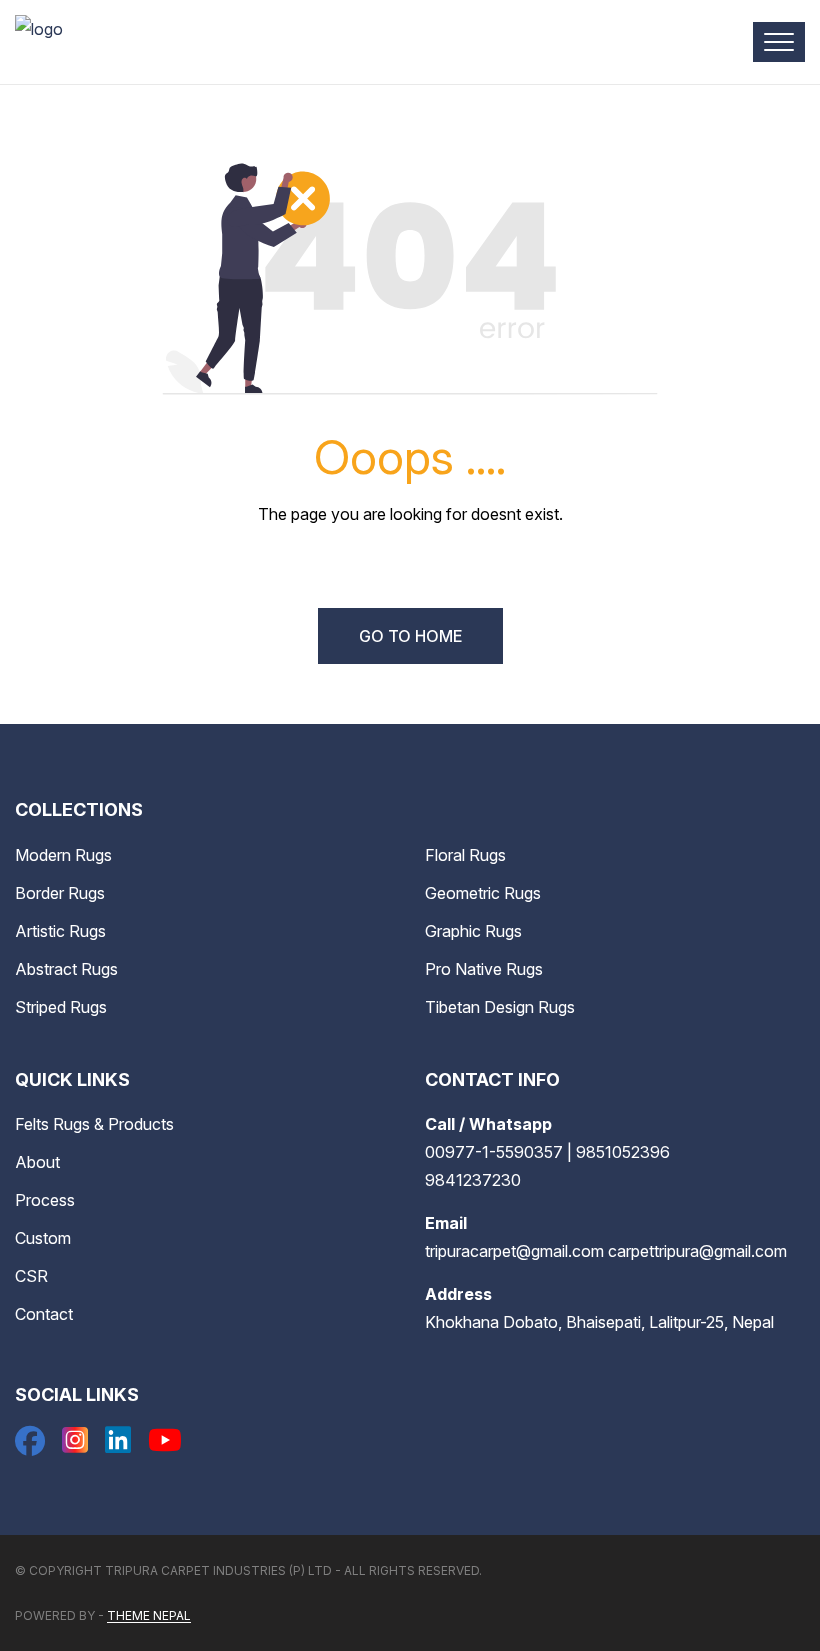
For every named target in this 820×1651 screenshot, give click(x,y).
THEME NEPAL (149, 1615)
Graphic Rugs (473, 931)
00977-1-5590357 (494, 1152)
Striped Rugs (61, 1007)
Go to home (410, 636)
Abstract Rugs (66, 969)
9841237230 (473, 1180)
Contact (44, 1314)
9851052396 (623, 1152)
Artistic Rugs (60, 931)
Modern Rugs (63, 855)
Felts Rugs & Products (94, 1124)
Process (45, 1200)
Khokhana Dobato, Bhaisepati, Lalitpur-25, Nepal (599, 1322)
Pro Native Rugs (484, 969)
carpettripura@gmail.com (697, 1251)
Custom (43, 1238)
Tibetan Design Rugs (500, 1007)
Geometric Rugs (483, 893)
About (37, 1162)
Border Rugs (60, 893)
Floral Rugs (465, 855)
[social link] (30, 1446)
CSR (31, 1276)
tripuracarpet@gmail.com (514, 1251)
